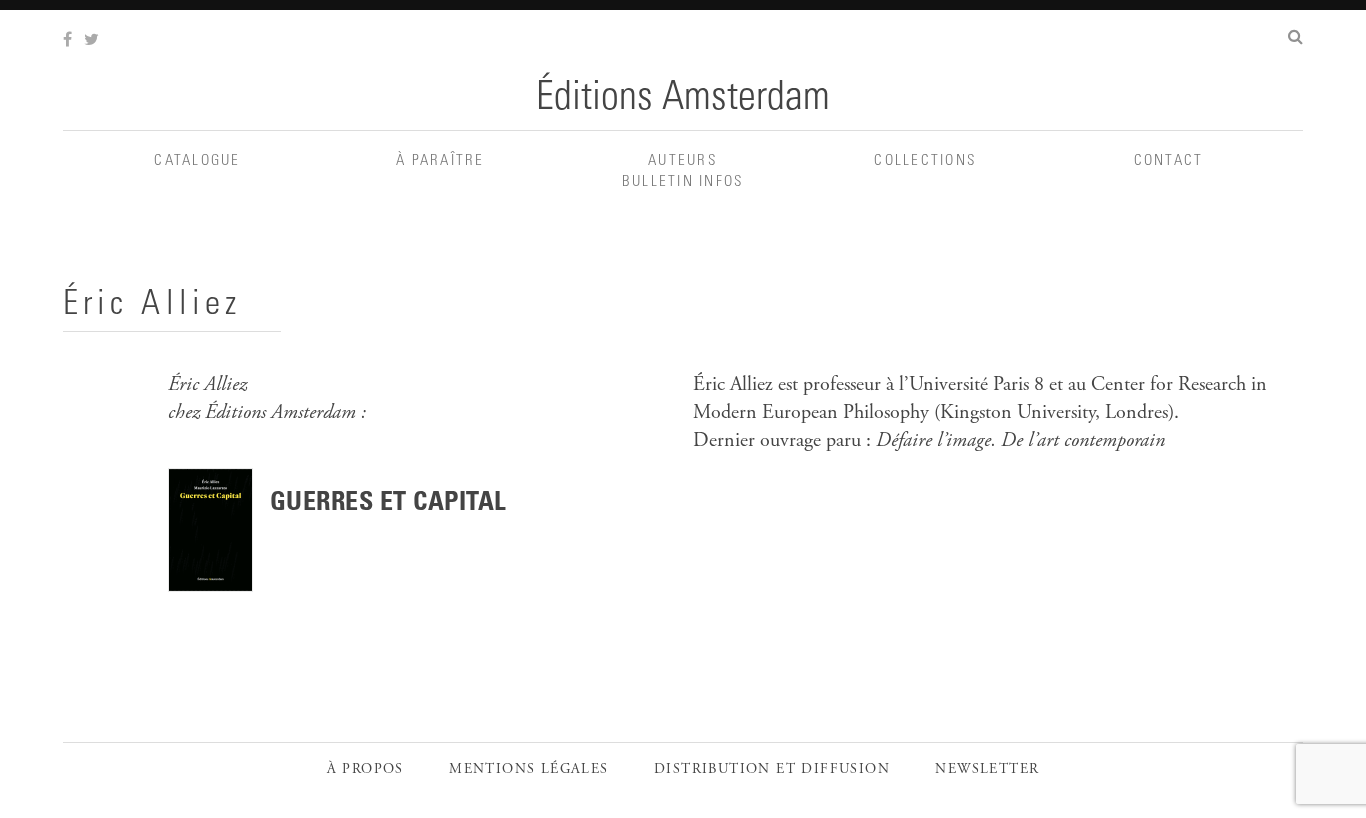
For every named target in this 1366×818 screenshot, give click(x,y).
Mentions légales (528, 770)
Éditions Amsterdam (683, 100)
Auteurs (683, 161)
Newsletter (987, 770)
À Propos (365, 770)
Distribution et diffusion (772, 770)
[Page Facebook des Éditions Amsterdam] (69, 41)
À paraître (440, 161)
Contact (1169, 161)
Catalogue (197, 161)
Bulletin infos (683, 182)
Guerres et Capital (388, 504)
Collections (925, 161)
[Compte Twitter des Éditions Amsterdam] (93, 41)
